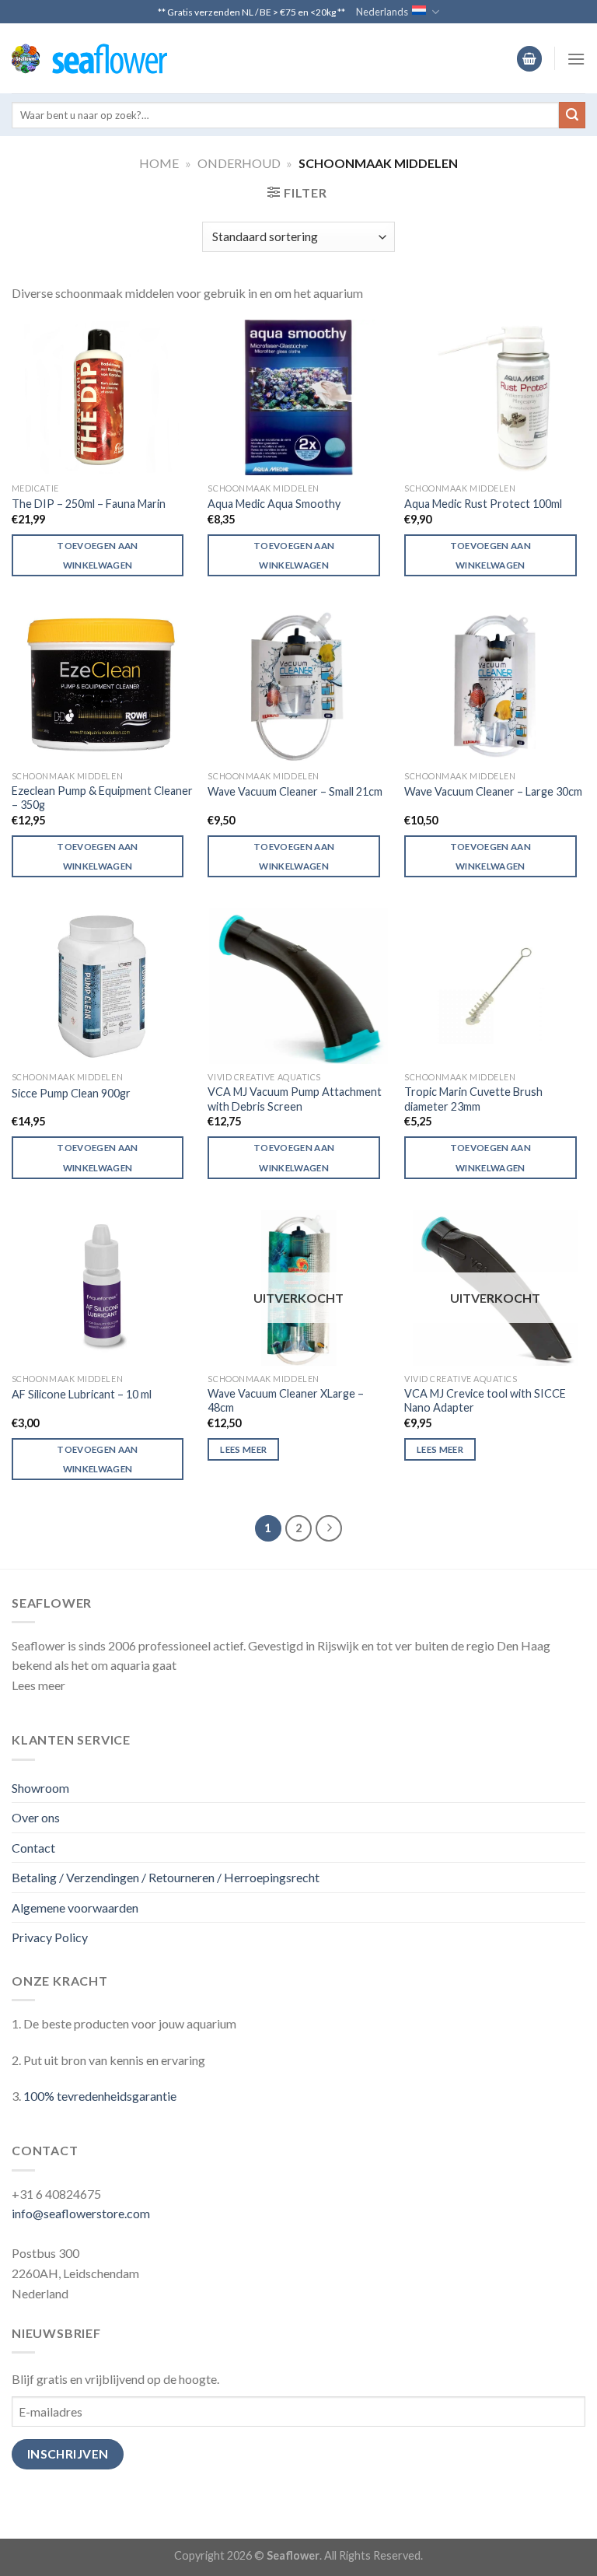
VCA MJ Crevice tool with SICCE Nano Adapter (485, 1401)
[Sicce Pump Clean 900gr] (102, 986)
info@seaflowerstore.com (81, 2213)
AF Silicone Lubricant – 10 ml (82, 1394)
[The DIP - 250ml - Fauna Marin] (102, 397)
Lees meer (243, 1449)
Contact (33, 1848)
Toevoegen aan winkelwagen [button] (98, 555)
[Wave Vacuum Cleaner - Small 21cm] (298, 685)
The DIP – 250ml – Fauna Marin (89, 504)
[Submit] (572, 115)
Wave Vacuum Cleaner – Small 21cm (295, 791)
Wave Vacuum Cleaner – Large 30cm (493, 791)
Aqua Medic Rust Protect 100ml (483, 504)
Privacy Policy (50, 1937)
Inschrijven (68, 2454)
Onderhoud (239, 163)
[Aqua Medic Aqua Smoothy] (298, 397)
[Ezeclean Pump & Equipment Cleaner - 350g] (102, 685)
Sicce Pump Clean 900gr (71, 1093)
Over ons (36, 1817)
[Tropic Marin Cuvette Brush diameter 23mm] (495, 986)
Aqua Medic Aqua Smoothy (274, 504)
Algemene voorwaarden (75, 1907)
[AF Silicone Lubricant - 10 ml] (102, 1288)
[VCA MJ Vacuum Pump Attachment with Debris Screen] (298, 986)
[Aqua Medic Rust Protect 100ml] (495, 397)
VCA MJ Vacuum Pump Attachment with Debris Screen (295, 1099)
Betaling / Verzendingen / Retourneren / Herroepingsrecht (166, 1877)
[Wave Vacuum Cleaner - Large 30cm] (495, 685)
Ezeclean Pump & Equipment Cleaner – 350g (102, 798)
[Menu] (576, 59)
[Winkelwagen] (529, 59)
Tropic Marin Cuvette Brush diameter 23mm (473, 1099)
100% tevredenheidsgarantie (100, 2096)
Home (159, 163)
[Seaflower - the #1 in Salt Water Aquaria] (89, 59)
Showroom (40, 1788)
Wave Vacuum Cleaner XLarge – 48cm (286, 1401)
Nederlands (382, 12)
